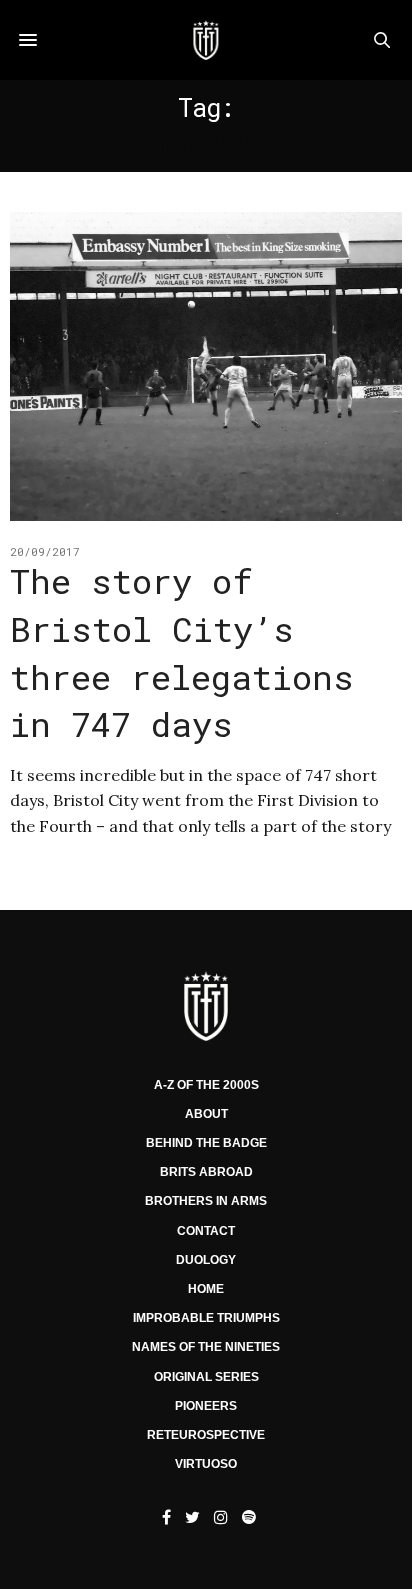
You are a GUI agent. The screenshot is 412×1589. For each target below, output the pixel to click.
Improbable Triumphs (206, 1318)
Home (206, 1289)
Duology (206, 1260)
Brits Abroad (206, 1172)
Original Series (206, 1377)
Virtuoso (206, 1464)
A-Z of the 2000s (206, 1085)
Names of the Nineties (206, 1347)
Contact (206, 1231)
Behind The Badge (206, 1143)
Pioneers (206, 1406)
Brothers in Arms (206, 1201)
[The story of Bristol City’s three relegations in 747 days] (206, 366)
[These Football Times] (205, 40)
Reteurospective (206, 1435)
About (206, 1114)
